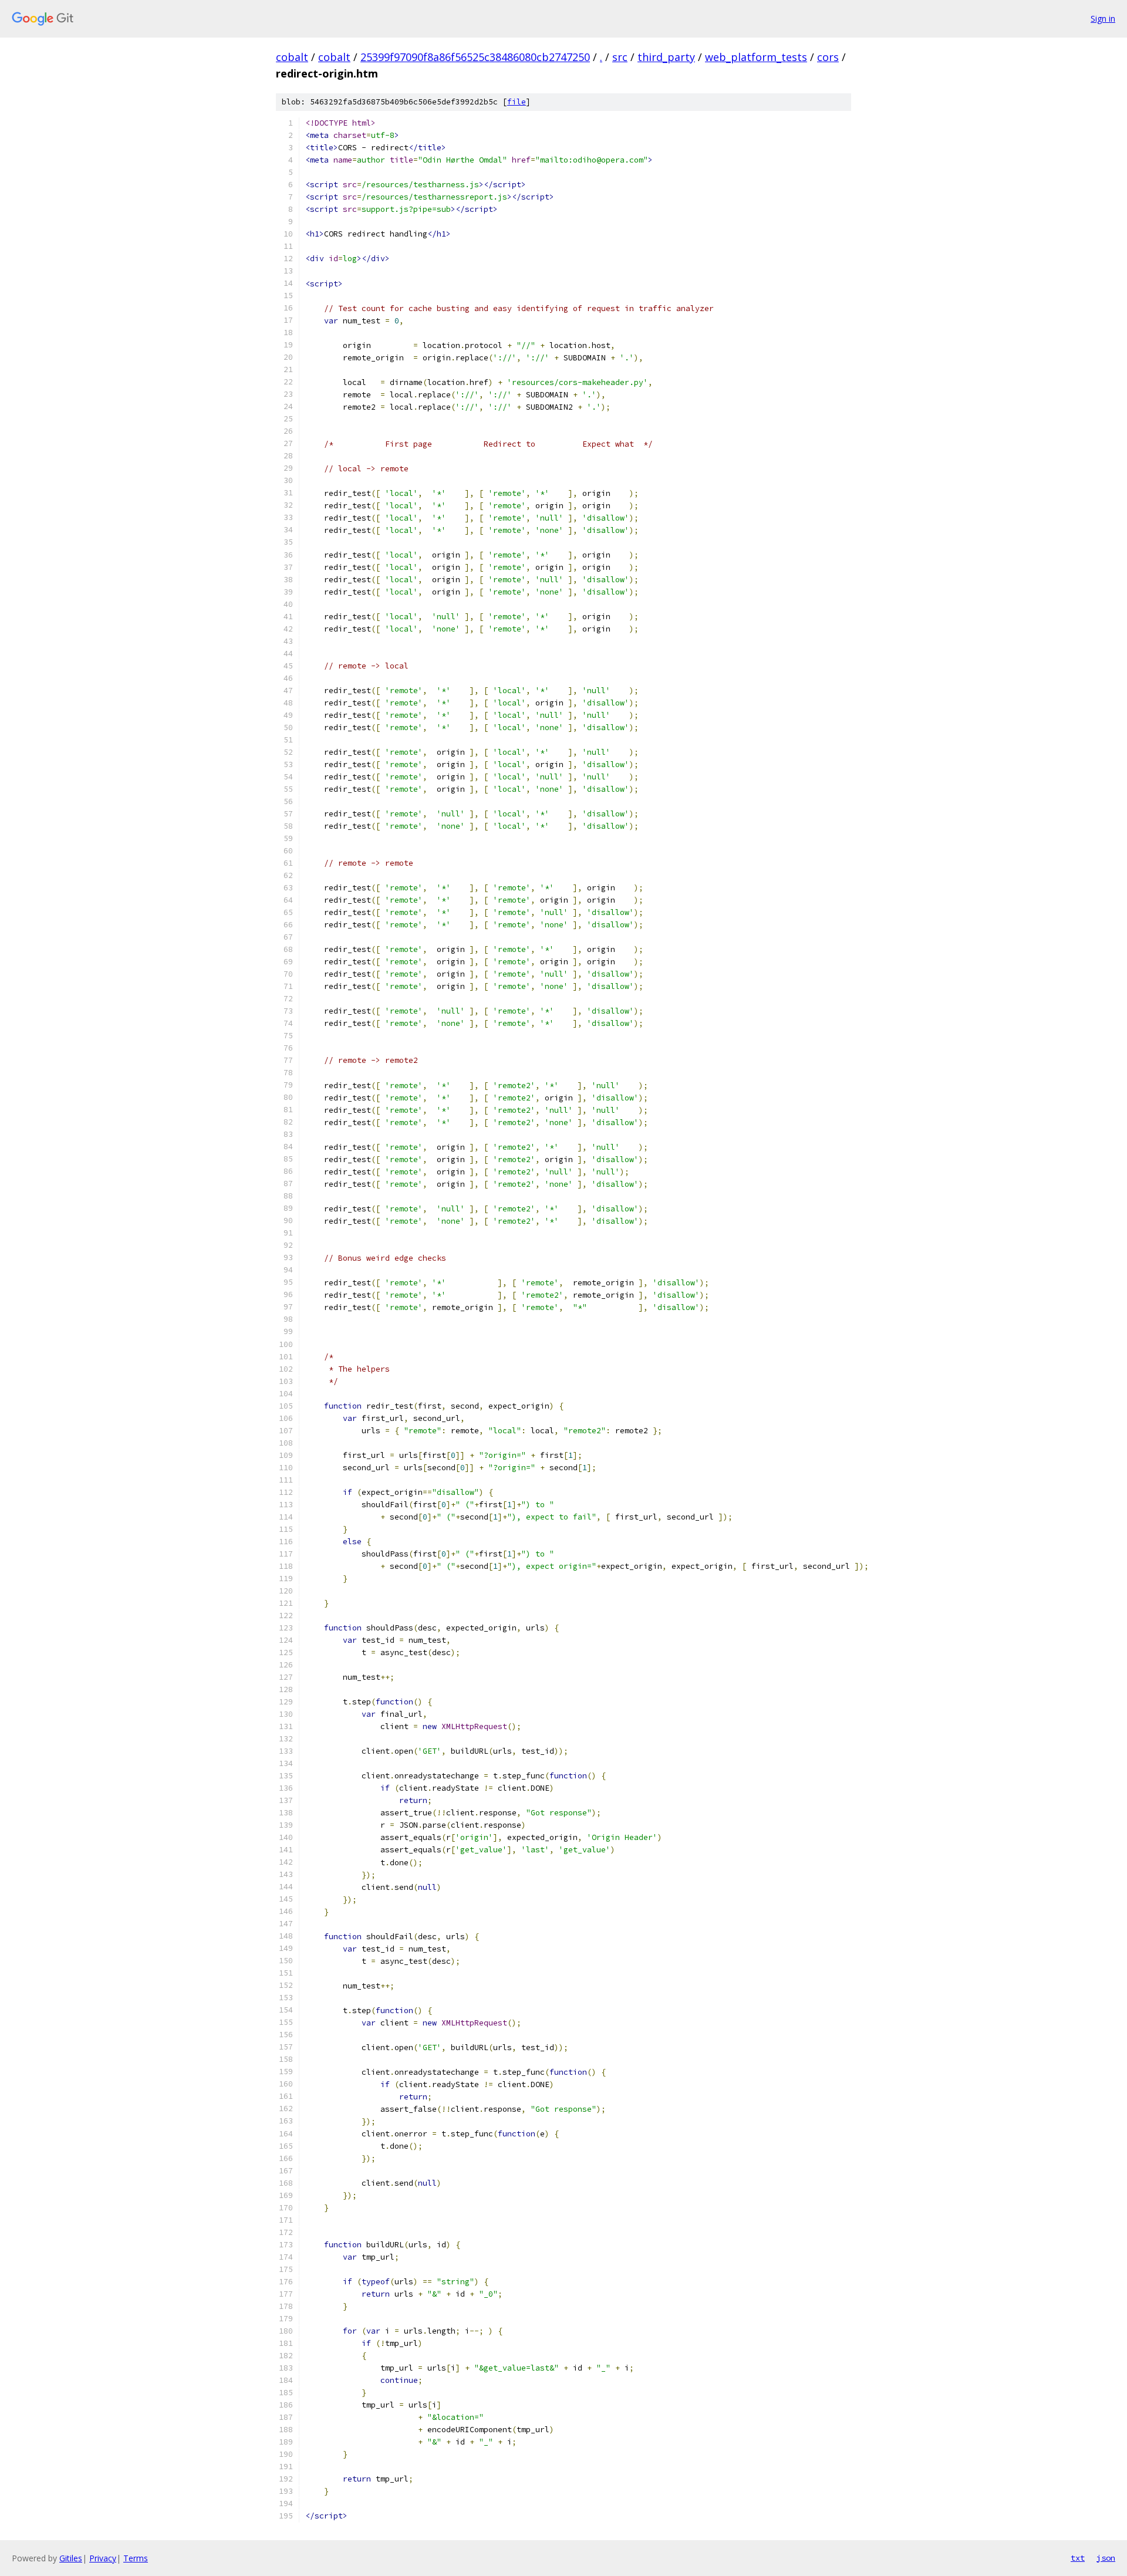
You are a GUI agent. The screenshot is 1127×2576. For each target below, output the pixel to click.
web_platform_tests (756, 57)
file (517, 102)
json (1106, 2558)
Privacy (103, 2558)
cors (828, 57)
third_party (666, 57)
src (620, 57)
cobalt (292, 57)
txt (1078, 2558)
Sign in (1103, 18)
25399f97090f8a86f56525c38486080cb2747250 (475, 57)
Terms (136, 2558)
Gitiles (71, 2558)
